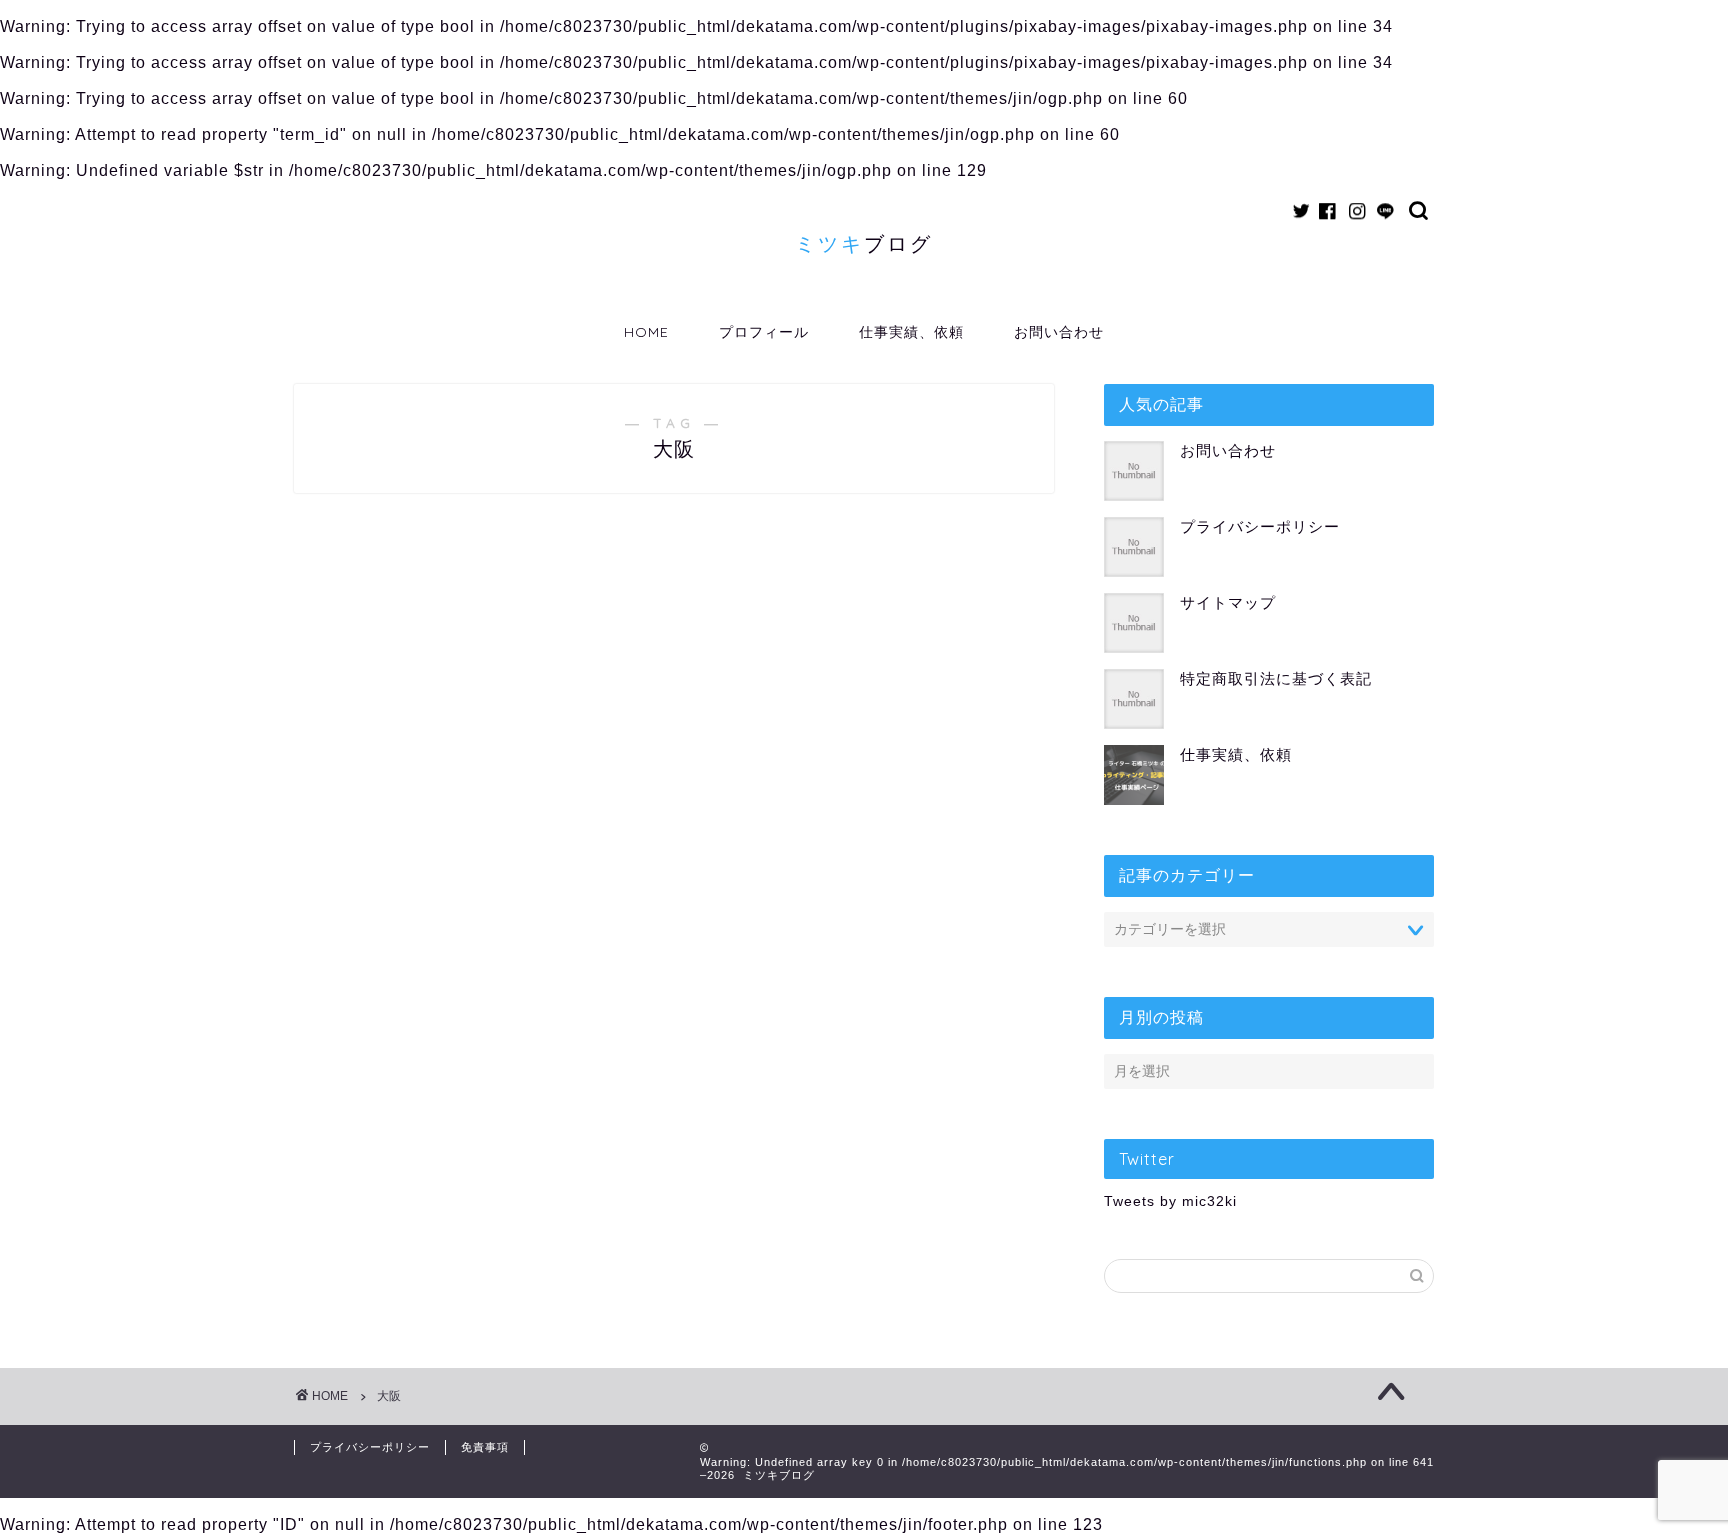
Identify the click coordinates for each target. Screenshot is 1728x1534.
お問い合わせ (1059, 332)
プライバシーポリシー (1260, 526)
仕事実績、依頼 (911, 332)
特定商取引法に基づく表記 (1276, 678)
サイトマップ (1228, 602)
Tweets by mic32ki (1170, 1201)
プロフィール (764, 332)
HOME (646, 332)
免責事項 (485, 1447)
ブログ (864, 243)
